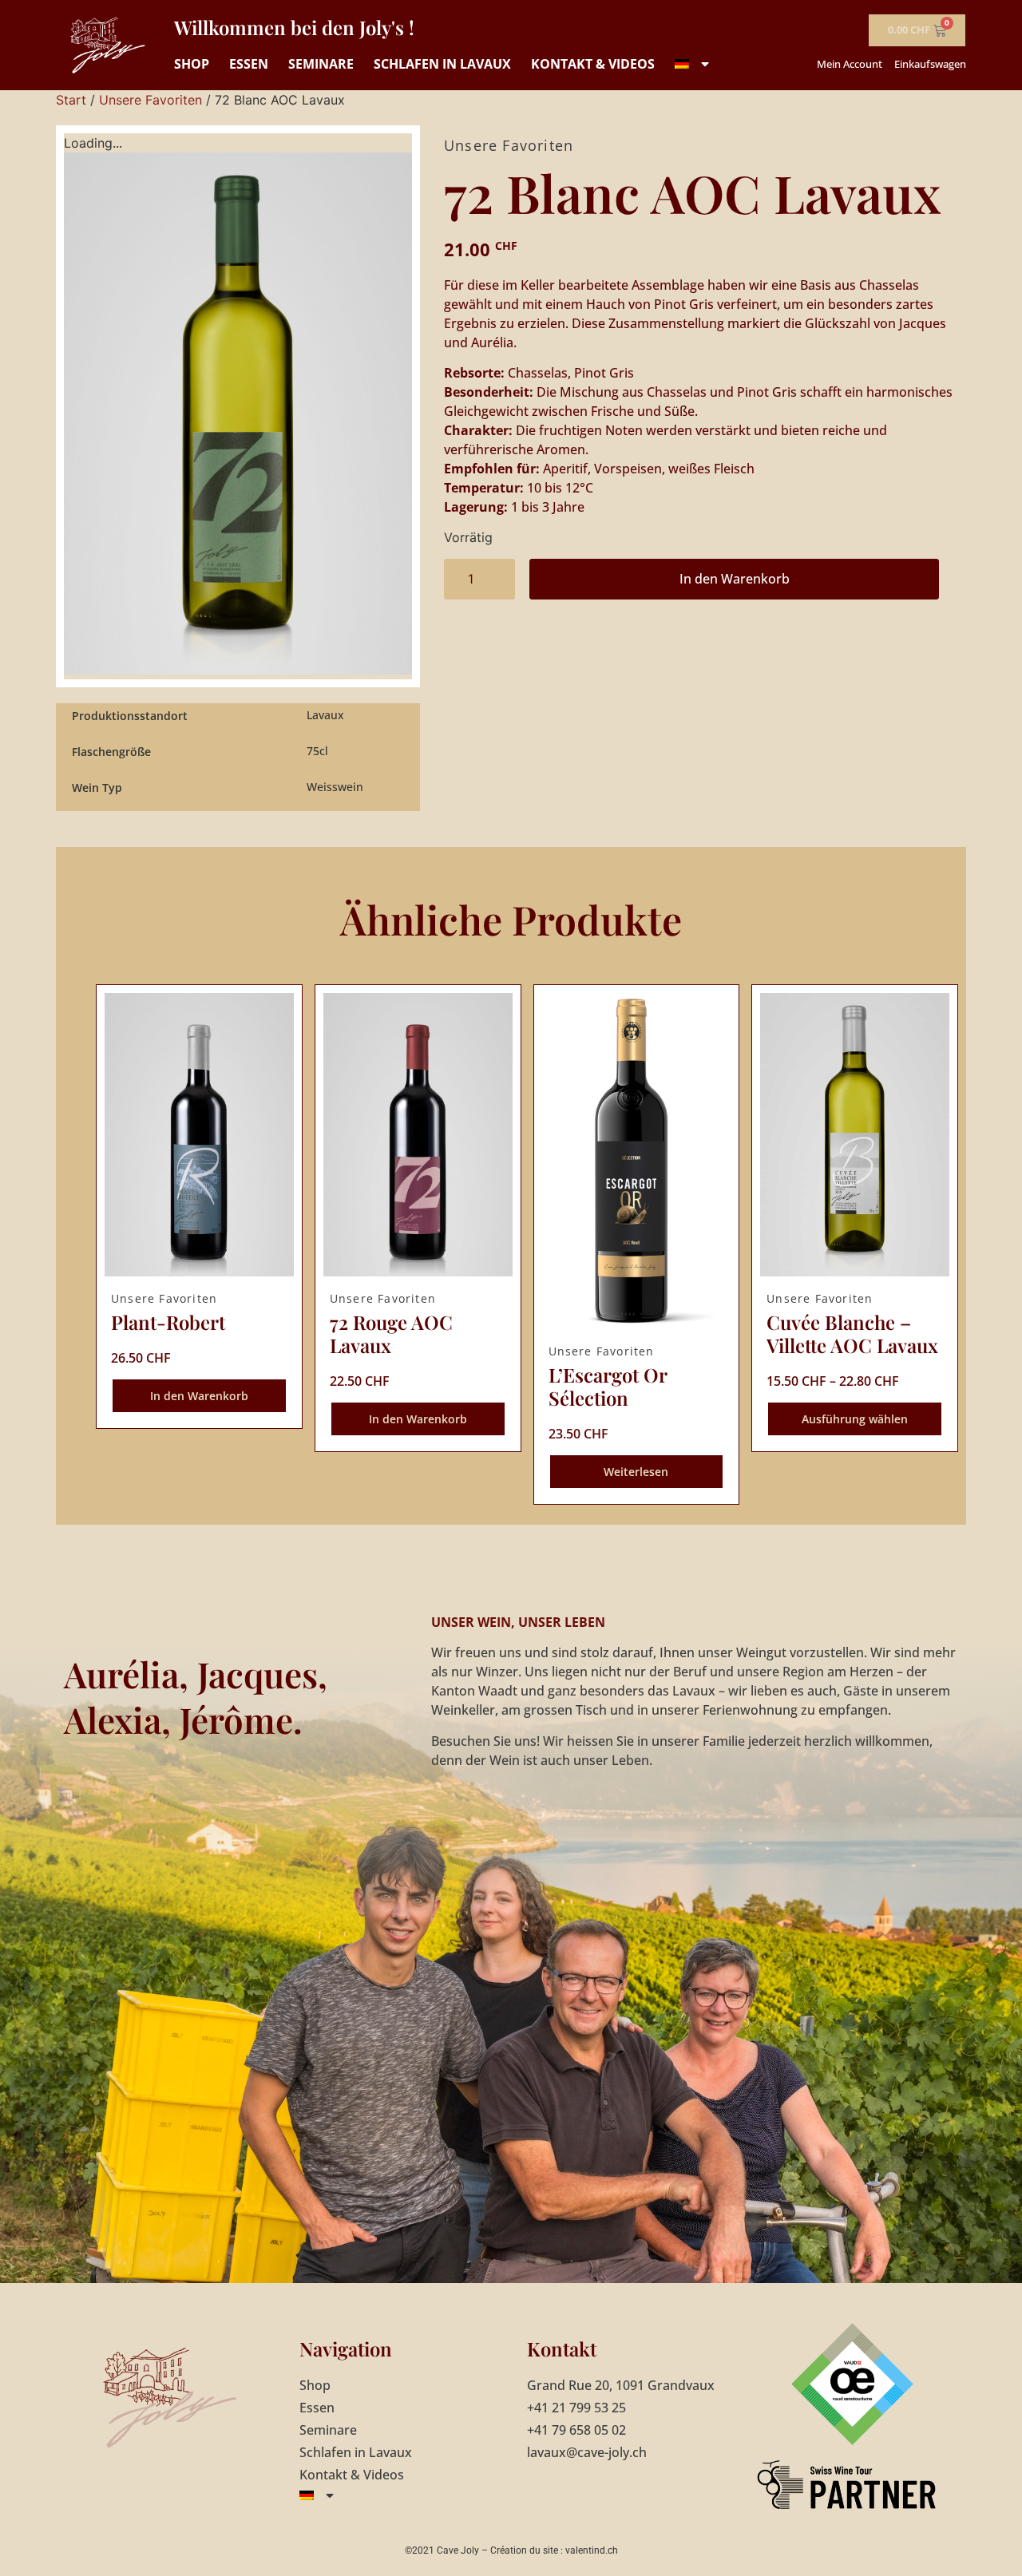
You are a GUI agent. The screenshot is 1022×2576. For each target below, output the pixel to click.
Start (71, 100)
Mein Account (850, 64)
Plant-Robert (168, 1322)
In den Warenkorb (735, 579)
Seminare (321, 64)
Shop (192, 64)
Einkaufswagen (930, 64)
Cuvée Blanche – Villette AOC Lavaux (852, 1334)
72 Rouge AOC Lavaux (391, 1334)
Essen (249, 64)
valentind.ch (592, 2550)
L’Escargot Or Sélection (608, 1386)
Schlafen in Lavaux (442, 64)
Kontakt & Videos (593, 64)
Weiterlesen (636, 1472)
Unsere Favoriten (151, 100)
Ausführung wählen (855, 1419)
